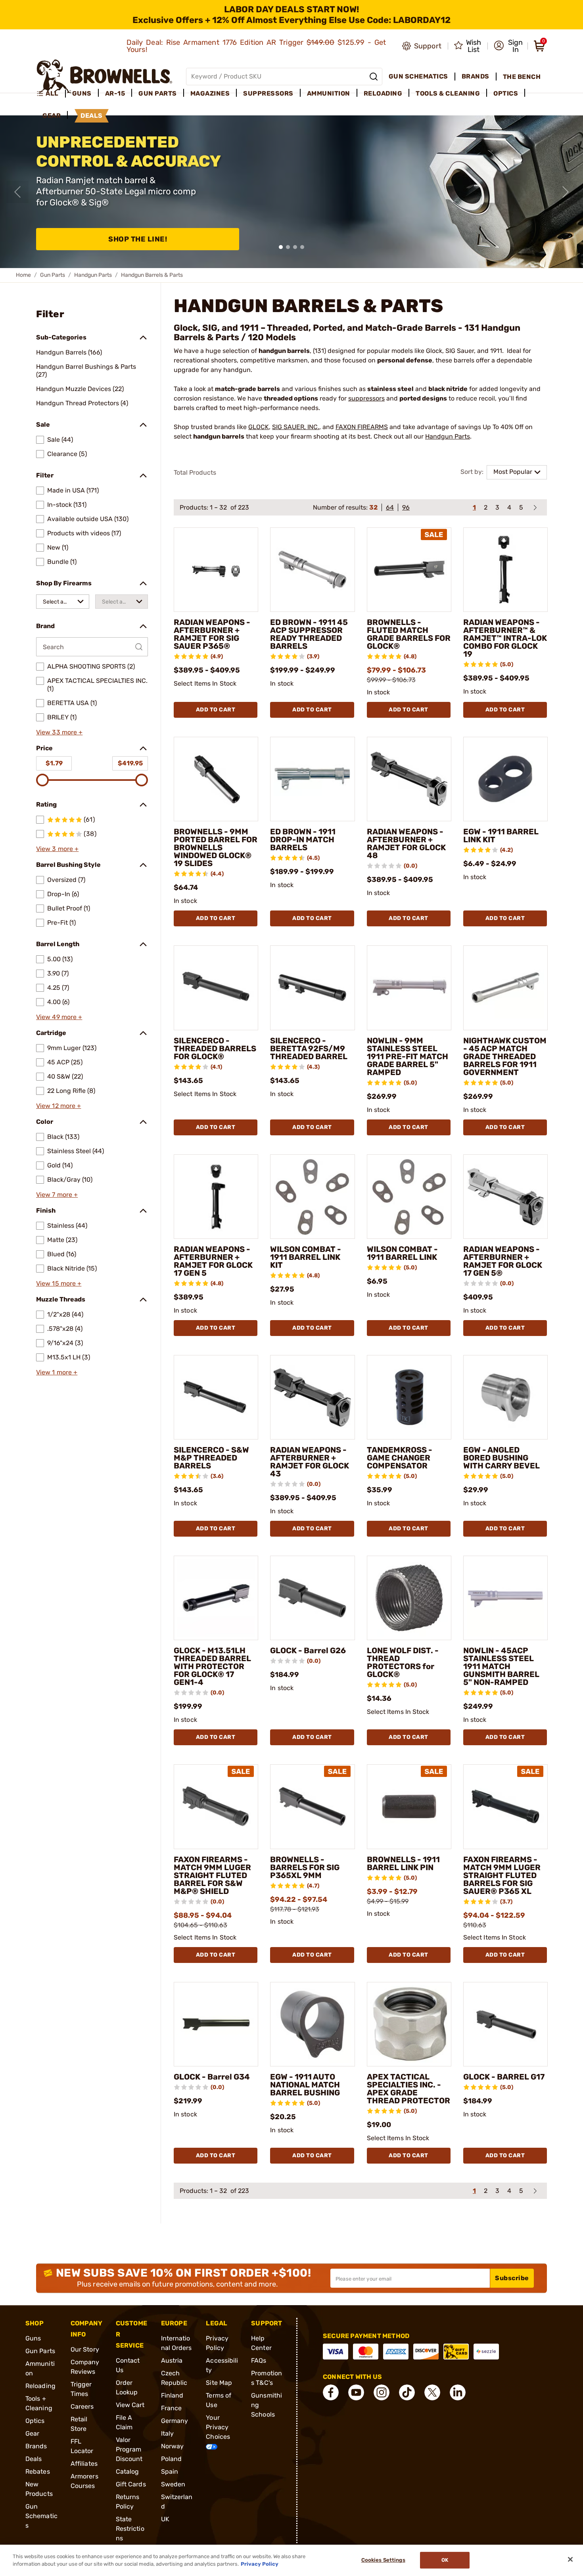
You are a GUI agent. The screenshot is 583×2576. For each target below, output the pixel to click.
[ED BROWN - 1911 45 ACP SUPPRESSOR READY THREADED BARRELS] (312, 570)
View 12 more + (58, 1106)
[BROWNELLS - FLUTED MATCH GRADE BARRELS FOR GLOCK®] (409, 570)
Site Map (219, 2383)
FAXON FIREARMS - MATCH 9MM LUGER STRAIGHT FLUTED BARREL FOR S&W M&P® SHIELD (212, 1875)
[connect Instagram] (382, 2392)
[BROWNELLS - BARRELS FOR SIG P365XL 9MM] (312, 1806)
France (172, 2408)
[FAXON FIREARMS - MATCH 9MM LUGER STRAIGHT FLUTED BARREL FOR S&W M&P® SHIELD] (216, 1806)
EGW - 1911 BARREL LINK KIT (501, 836)
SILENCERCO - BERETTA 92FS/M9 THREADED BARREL (309, 1048)
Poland (172, 2459)
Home (23, 275)
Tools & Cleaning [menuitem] (448, 93)
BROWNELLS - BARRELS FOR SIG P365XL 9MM (305, 1867)
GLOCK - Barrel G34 (212, 2077)
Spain (170, 2472)
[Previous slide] (17, 192)
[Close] (570, 2559)
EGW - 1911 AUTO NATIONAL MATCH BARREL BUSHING (305, 2085)
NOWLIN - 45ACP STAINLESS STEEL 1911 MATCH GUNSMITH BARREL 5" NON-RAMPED (501, 1666)
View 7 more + (57, 1195)
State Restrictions (130, 2529)
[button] (508, 46)
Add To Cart (216, 710)
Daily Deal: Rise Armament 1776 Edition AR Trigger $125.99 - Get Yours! (256, 46)
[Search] (374, 77)
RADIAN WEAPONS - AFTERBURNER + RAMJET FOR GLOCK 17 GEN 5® (503, 1261)
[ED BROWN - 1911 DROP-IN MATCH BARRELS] (312, 779)
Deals (34, 2459)
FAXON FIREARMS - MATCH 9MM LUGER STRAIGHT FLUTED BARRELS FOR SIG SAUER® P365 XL (502, 1875)
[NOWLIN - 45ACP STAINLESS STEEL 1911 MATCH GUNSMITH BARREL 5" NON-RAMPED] (505, 1598)
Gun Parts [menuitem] (158, 93)
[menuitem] (51, 94)
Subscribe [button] (512, 2278)
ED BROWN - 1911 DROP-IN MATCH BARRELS (303, 839)
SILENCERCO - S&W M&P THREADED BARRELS (211, 1458)
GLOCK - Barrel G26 (308, 1650)
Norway (173, 2446)
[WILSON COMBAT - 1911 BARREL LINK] (409, 1197)
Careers (82, 2406)
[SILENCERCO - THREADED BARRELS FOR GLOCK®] (216, 988)
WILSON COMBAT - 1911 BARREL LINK (402, 1253)
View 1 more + (57, 1372)
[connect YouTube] (356, 2392)
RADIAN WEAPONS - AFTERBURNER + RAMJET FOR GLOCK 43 (310, 1462)
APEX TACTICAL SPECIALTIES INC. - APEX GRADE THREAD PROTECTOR (408, 2089)
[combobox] (63, 602)
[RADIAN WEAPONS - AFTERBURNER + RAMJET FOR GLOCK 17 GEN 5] (216, 1197)
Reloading (40, 2386)
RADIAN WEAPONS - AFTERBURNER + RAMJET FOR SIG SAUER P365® (212, 634)
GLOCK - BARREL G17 (504, 2077)
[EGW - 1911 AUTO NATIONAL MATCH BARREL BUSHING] (312, 2024)
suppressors (366, 398)
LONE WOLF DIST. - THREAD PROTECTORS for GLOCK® (403, 1662)
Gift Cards (131, 2484)
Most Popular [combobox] (513, 472)
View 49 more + (59, 1017)
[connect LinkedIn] (458, 2392)
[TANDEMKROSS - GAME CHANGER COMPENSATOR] (409, 1397)
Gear (32, 2433)
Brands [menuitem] (476, 76)
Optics (35, 2421)
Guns (33, 2338)
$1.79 (54, 763)
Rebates (38, 2472)
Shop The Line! (138, 239)
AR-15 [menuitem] (115, 93)
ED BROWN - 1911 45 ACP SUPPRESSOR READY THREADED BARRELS (309, 634)
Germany (175, 2421)
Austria (172, 2360)
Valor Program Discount (129, 2449)
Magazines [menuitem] (210, 93)
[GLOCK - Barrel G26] (312, 1598)
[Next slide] (566, 192)
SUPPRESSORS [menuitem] (268, 93)
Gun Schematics (41, 2516)
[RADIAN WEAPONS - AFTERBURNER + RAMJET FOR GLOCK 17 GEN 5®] (505, 1197)
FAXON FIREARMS (362, 427)
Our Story (85, 2349)
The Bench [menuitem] (522, 77)
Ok (445, 2560)
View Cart (130, 2405)
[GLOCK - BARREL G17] (505, 2024)
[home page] (105, 76)
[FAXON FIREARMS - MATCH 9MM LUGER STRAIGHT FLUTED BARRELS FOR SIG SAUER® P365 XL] (505, 1806)
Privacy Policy (260, 2564)
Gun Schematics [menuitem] (418, 76)
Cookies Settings (383, 2560)
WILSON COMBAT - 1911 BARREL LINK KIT (306, 1257)
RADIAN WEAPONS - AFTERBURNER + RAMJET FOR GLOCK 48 (406, 843)
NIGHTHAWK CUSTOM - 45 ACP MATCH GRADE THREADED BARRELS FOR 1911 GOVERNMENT (505, 1056)
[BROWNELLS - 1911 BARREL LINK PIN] (409, 1806)
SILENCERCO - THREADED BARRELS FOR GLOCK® (215, 1048)
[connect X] (432, 2392)
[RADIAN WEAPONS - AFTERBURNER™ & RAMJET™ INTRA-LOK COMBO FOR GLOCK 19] (505, 570)
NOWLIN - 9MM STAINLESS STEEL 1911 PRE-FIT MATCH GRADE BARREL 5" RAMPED (408, 1056)
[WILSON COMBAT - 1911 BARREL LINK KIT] (312, 1197)
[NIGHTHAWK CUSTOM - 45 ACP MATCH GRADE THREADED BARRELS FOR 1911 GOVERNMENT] (505, 988)
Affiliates (84, 2464)
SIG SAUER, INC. (296, 427)
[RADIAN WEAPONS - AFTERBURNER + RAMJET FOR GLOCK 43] (312, 1397)
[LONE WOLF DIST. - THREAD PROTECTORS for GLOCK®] (409, 1598)
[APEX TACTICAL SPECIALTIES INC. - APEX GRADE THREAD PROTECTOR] (409, 2024)
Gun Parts (53, 275)
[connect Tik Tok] (407, 2392)
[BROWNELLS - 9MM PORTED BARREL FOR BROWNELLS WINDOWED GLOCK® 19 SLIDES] (216, 779)
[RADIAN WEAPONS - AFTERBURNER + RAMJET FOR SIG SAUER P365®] (216, 570)
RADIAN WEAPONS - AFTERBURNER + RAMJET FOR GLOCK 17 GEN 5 (213, 1261)
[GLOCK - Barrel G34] (216, 2024)
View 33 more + (59, 732)
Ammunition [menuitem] (329, 93)
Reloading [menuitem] (383, 93)
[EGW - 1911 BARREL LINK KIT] (505, 779)
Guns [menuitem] (82, 93)
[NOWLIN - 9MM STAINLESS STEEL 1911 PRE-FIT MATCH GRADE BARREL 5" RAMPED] (409, 988)
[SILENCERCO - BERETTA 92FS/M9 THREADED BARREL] (312, 988)
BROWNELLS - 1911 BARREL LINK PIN (403, 1863)
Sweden (173, 2484)
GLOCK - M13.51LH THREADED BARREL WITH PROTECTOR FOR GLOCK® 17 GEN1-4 (212, 1666)
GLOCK (259, 427)
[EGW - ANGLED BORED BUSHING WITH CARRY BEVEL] (505, 1397)
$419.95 (130, 763)
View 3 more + (57, 849)
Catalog (128, 2472)
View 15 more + (59, 1283)
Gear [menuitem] (52, 116)
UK (165, 2519)
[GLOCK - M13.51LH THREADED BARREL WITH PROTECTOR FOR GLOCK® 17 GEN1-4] (216, 1598)
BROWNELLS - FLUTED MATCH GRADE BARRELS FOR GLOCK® (409, 634)
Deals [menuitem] (92, 116)
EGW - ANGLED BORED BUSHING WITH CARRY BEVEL (501, 1458)
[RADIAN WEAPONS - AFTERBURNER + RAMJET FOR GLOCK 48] (409, 779)
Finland (172, 2395)
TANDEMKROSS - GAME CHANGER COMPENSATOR (400, 1458)
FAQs (259, 2360)
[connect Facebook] (331, 2392)
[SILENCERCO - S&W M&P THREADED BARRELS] (216, 1397)
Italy (168, 2433)
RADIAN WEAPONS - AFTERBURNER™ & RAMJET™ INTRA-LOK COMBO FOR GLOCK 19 (505, 638)
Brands (36, 2446)
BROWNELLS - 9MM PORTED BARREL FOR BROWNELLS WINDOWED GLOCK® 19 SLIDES (216, 847)
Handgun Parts (93, 275)
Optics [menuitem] (506, 93)
